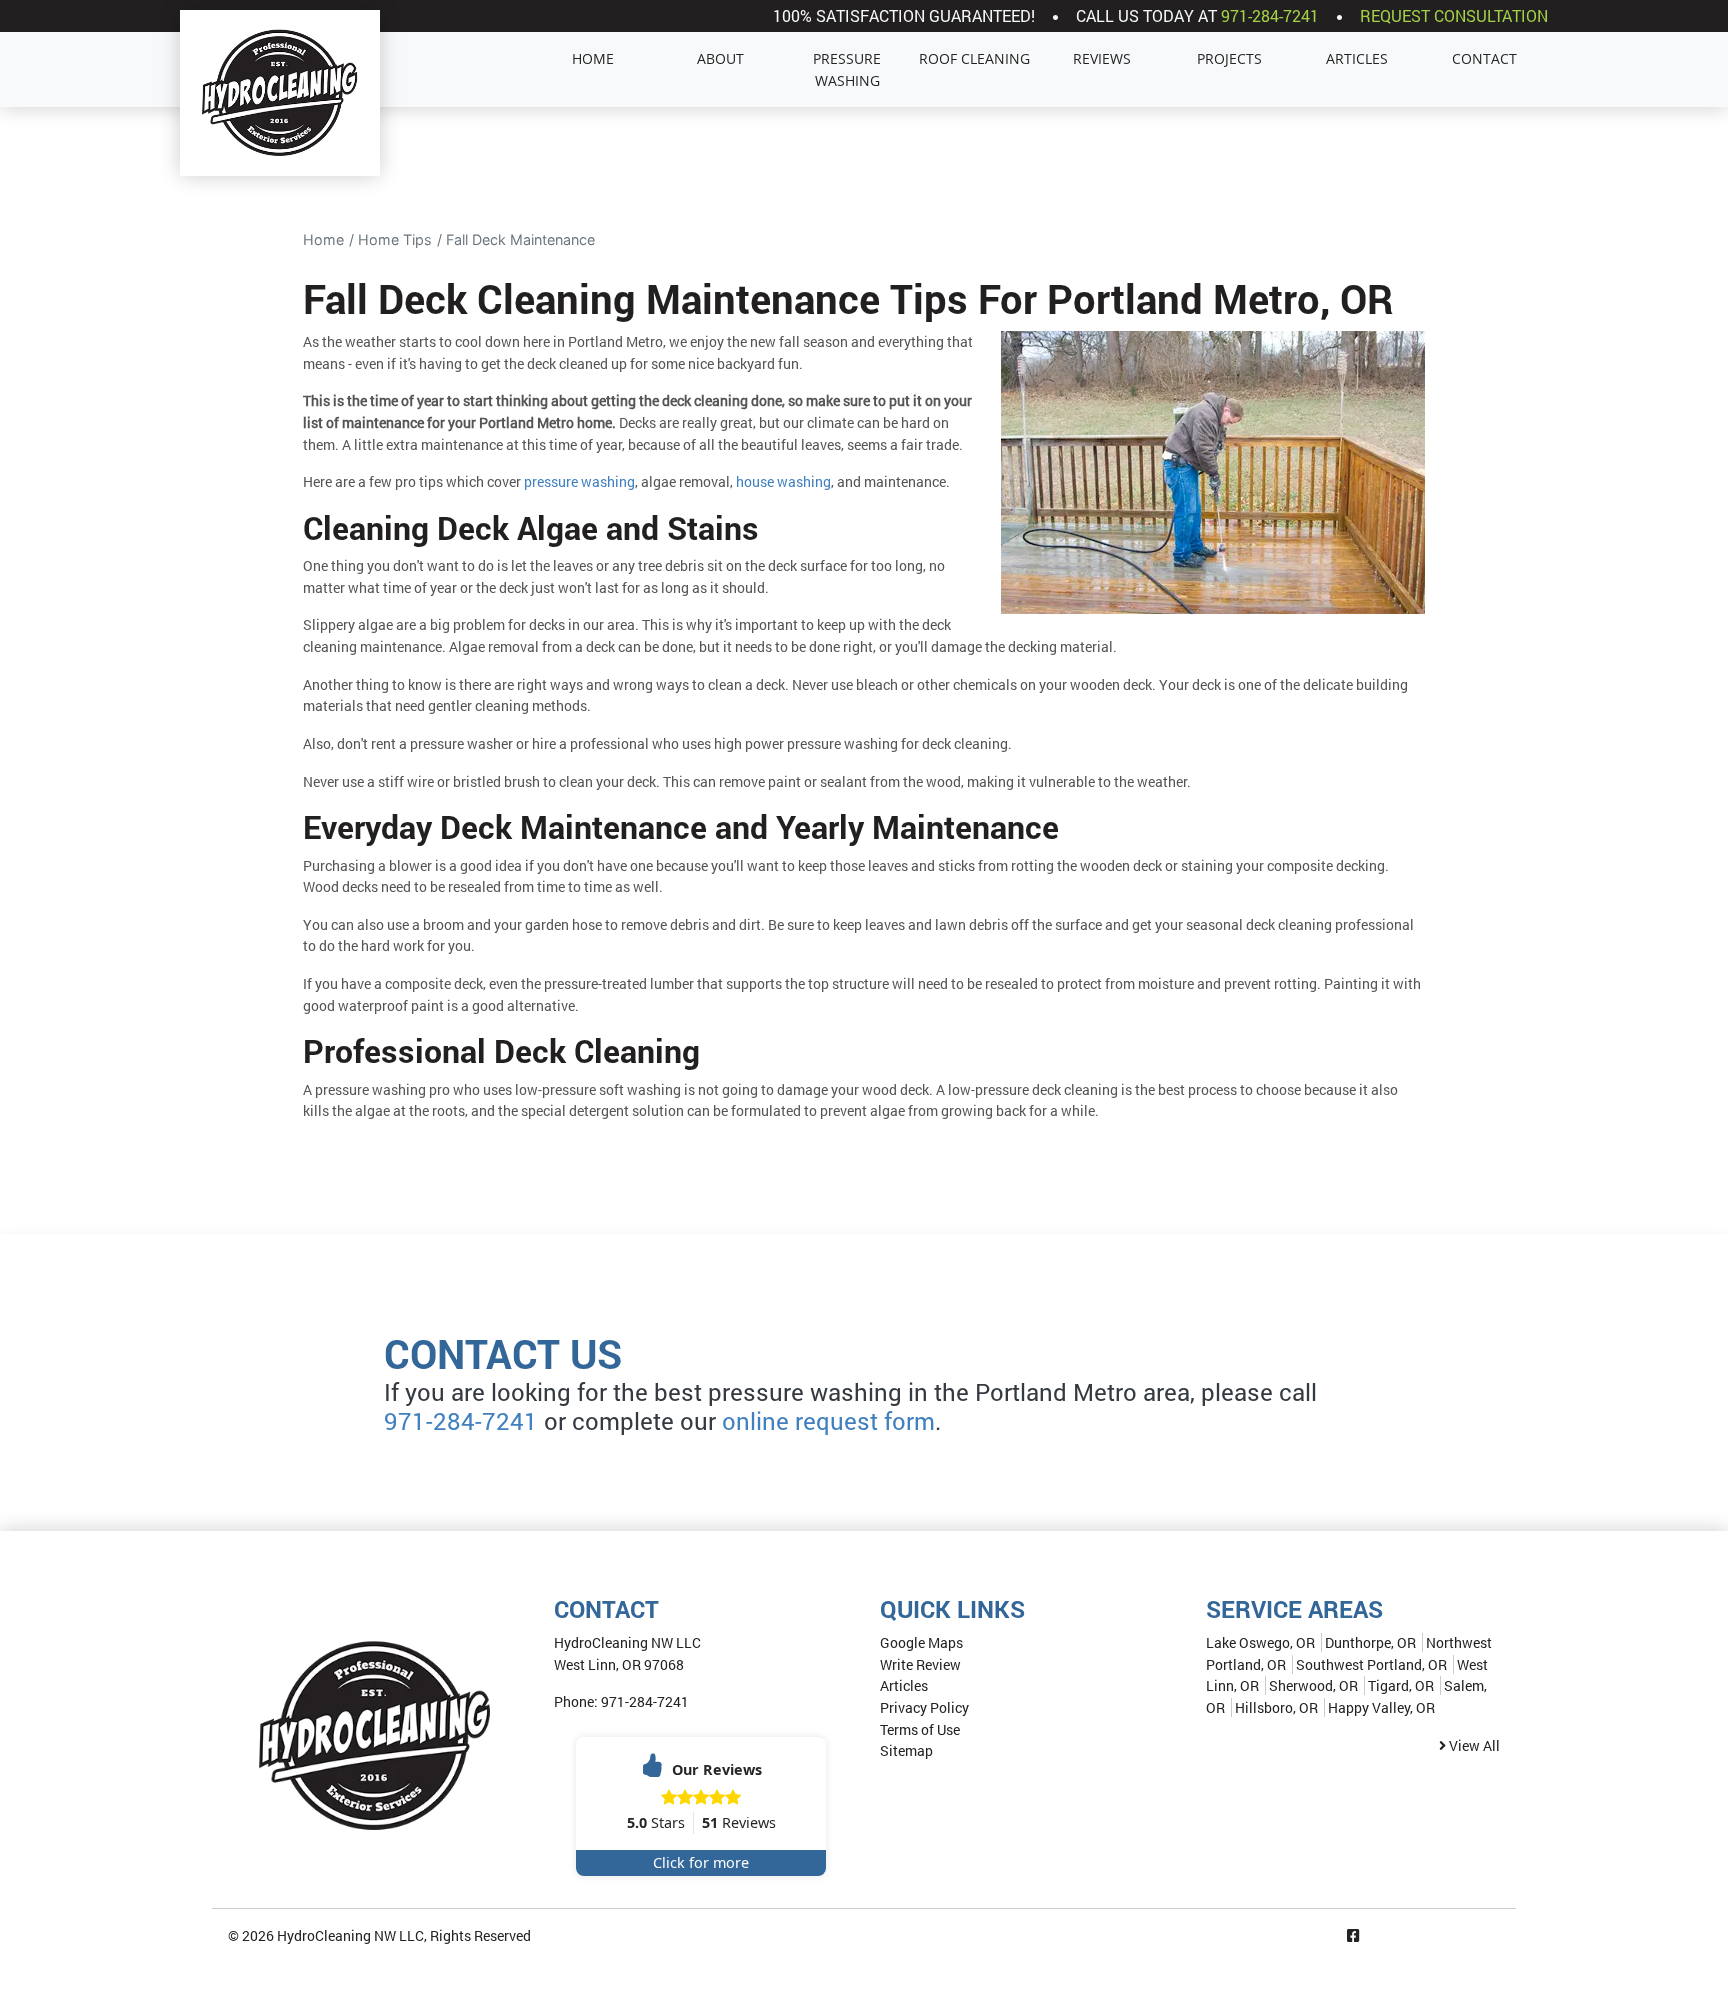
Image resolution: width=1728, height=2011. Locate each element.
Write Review (920, 1664)
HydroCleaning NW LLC (350, 1935)
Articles (1357, 58)
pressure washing (579, 481)
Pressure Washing (847, 69)
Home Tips (395, 239)
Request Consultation (1454, 15)
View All (1473, 1745)
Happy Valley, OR (1381, 1707)
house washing (783, 481)
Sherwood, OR (1313, 1685)
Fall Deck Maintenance (520, 239)
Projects (1229, 58)
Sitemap (906, 1750)
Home (593, 58)
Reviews (1102, 58)
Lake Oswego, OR (1260, 1642)
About (720, 58)
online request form (828, 1421)
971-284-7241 (1270, 15)
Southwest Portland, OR (1371, 1664)
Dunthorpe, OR (1370, 1642)
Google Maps (921, 1642)
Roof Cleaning (974, 58)
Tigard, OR (1401, 1685)
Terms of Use (920, 1729)
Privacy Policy (924, 1707)
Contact (1484, 58)
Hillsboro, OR (1276, 1707)
